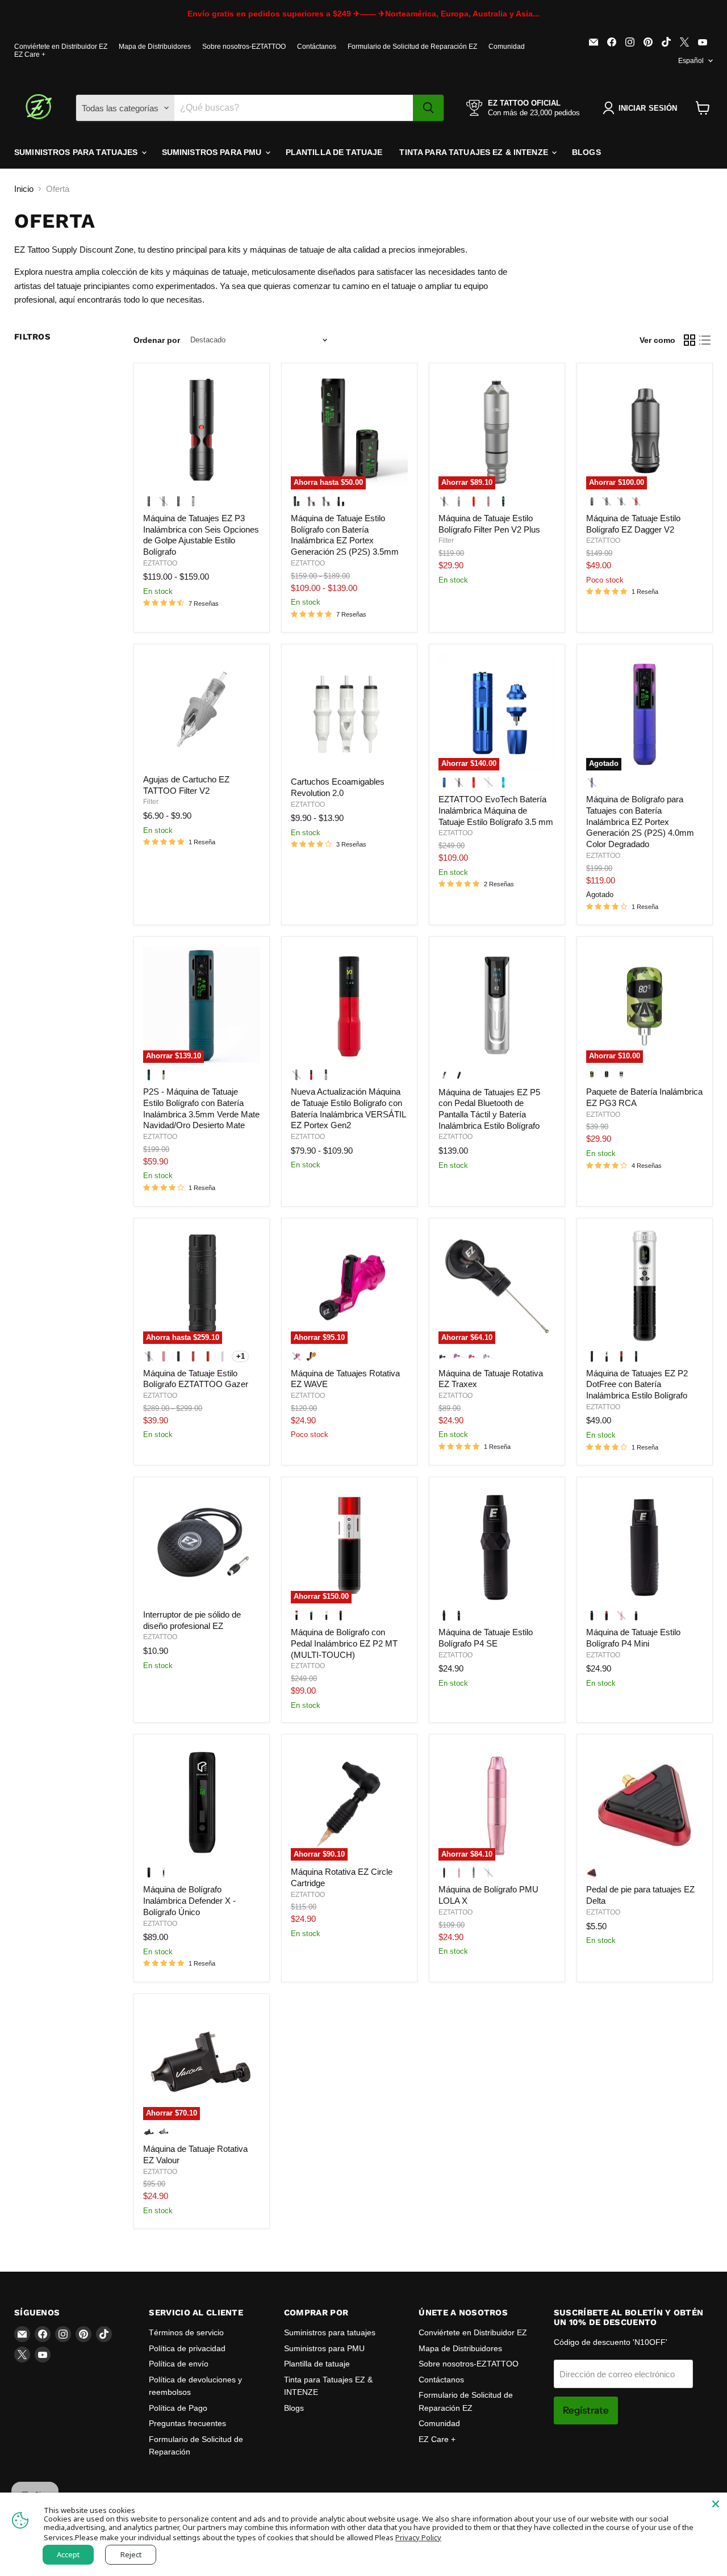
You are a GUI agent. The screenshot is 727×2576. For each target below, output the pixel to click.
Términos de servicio (186, 2332)
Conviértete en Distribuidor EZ (61, 47)
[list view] (705, 340)
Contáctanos (317, 47)
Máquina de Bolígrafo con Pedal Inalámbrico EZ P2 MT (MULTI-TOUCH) (344, 1643)
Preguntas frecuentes (187, 2423)
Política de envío (179, 2364)
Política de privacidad (187, 2348)
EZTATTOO (160, 563)
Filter (446, 541)
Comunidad (507, 47)
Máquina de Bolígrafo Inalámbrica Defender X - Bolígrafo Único (189, 1900)
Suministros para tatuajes (77, 152)
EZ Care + (30, 55)
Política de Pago (178, 2408)
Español (691, 61)
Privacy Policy (418, 2537)
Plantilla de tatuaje (334, 152)
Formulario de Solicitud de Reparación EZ (412, 47)
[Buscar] (428, 108)
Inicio (24, 189)
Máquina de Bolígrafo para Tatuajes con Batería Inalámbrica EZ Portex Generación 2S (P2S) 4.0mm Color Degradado (640, 822)
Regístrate (586, 2410)
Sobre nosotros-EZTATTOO (244, 47)
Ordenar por (157, 340)
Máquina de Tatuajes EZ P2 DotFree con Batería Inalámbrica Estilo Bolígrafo (637, 1384)
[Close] (716, 2504)
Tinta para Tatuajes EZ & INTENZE (475, 152)
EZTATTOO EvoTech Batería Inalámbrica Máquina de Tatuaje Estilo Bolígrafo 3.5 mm (496, 810)
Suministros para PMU (213, 152)
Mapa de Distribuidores (155, 47)
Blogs (586, 152)
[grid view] (690, 340)
